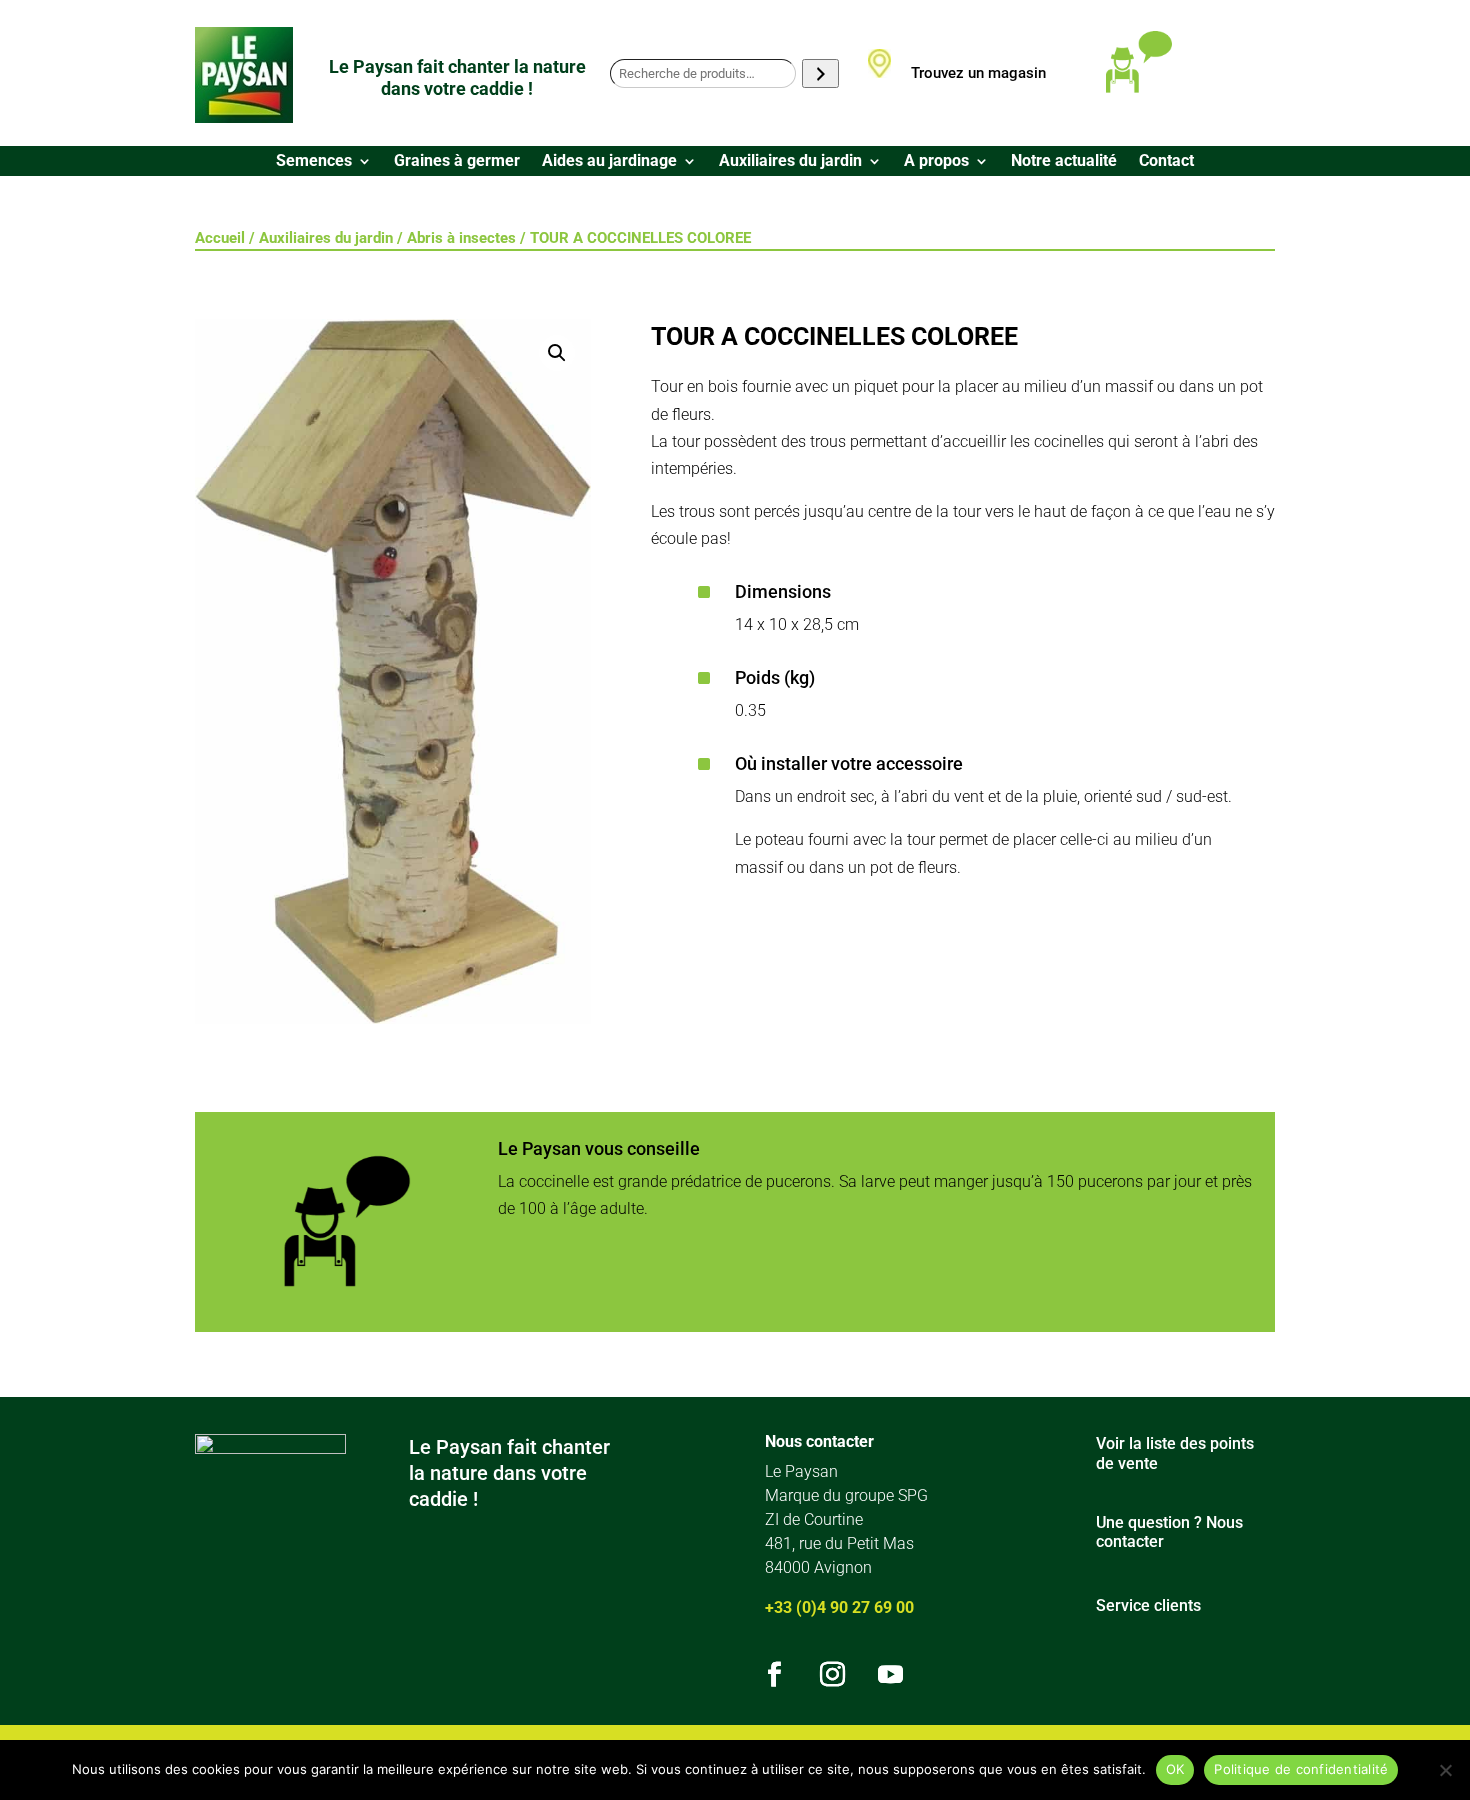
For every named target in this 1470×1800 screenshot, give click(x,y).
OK (1175, 1769)
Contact (1166, 162)
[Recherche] (820, 73)
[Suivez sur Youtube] (891, 1675)
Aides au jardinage (609, 162)
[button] (557, 353)
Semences (314, 162)
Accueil (220, 238)
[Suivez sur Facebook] (775, 1675)
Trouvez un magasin (978, 73)
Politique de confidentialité (1301, 1769)
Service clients (1148, 1605)
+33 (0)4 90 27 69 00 (839, 1607)
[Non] (1445, 1770)
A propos (936, 162)
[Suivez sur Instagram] (833, 1675)
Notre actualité (1064, 162)
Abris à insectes (461, 238)
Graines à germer (457, 162)
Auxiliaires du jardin (790, 162)
